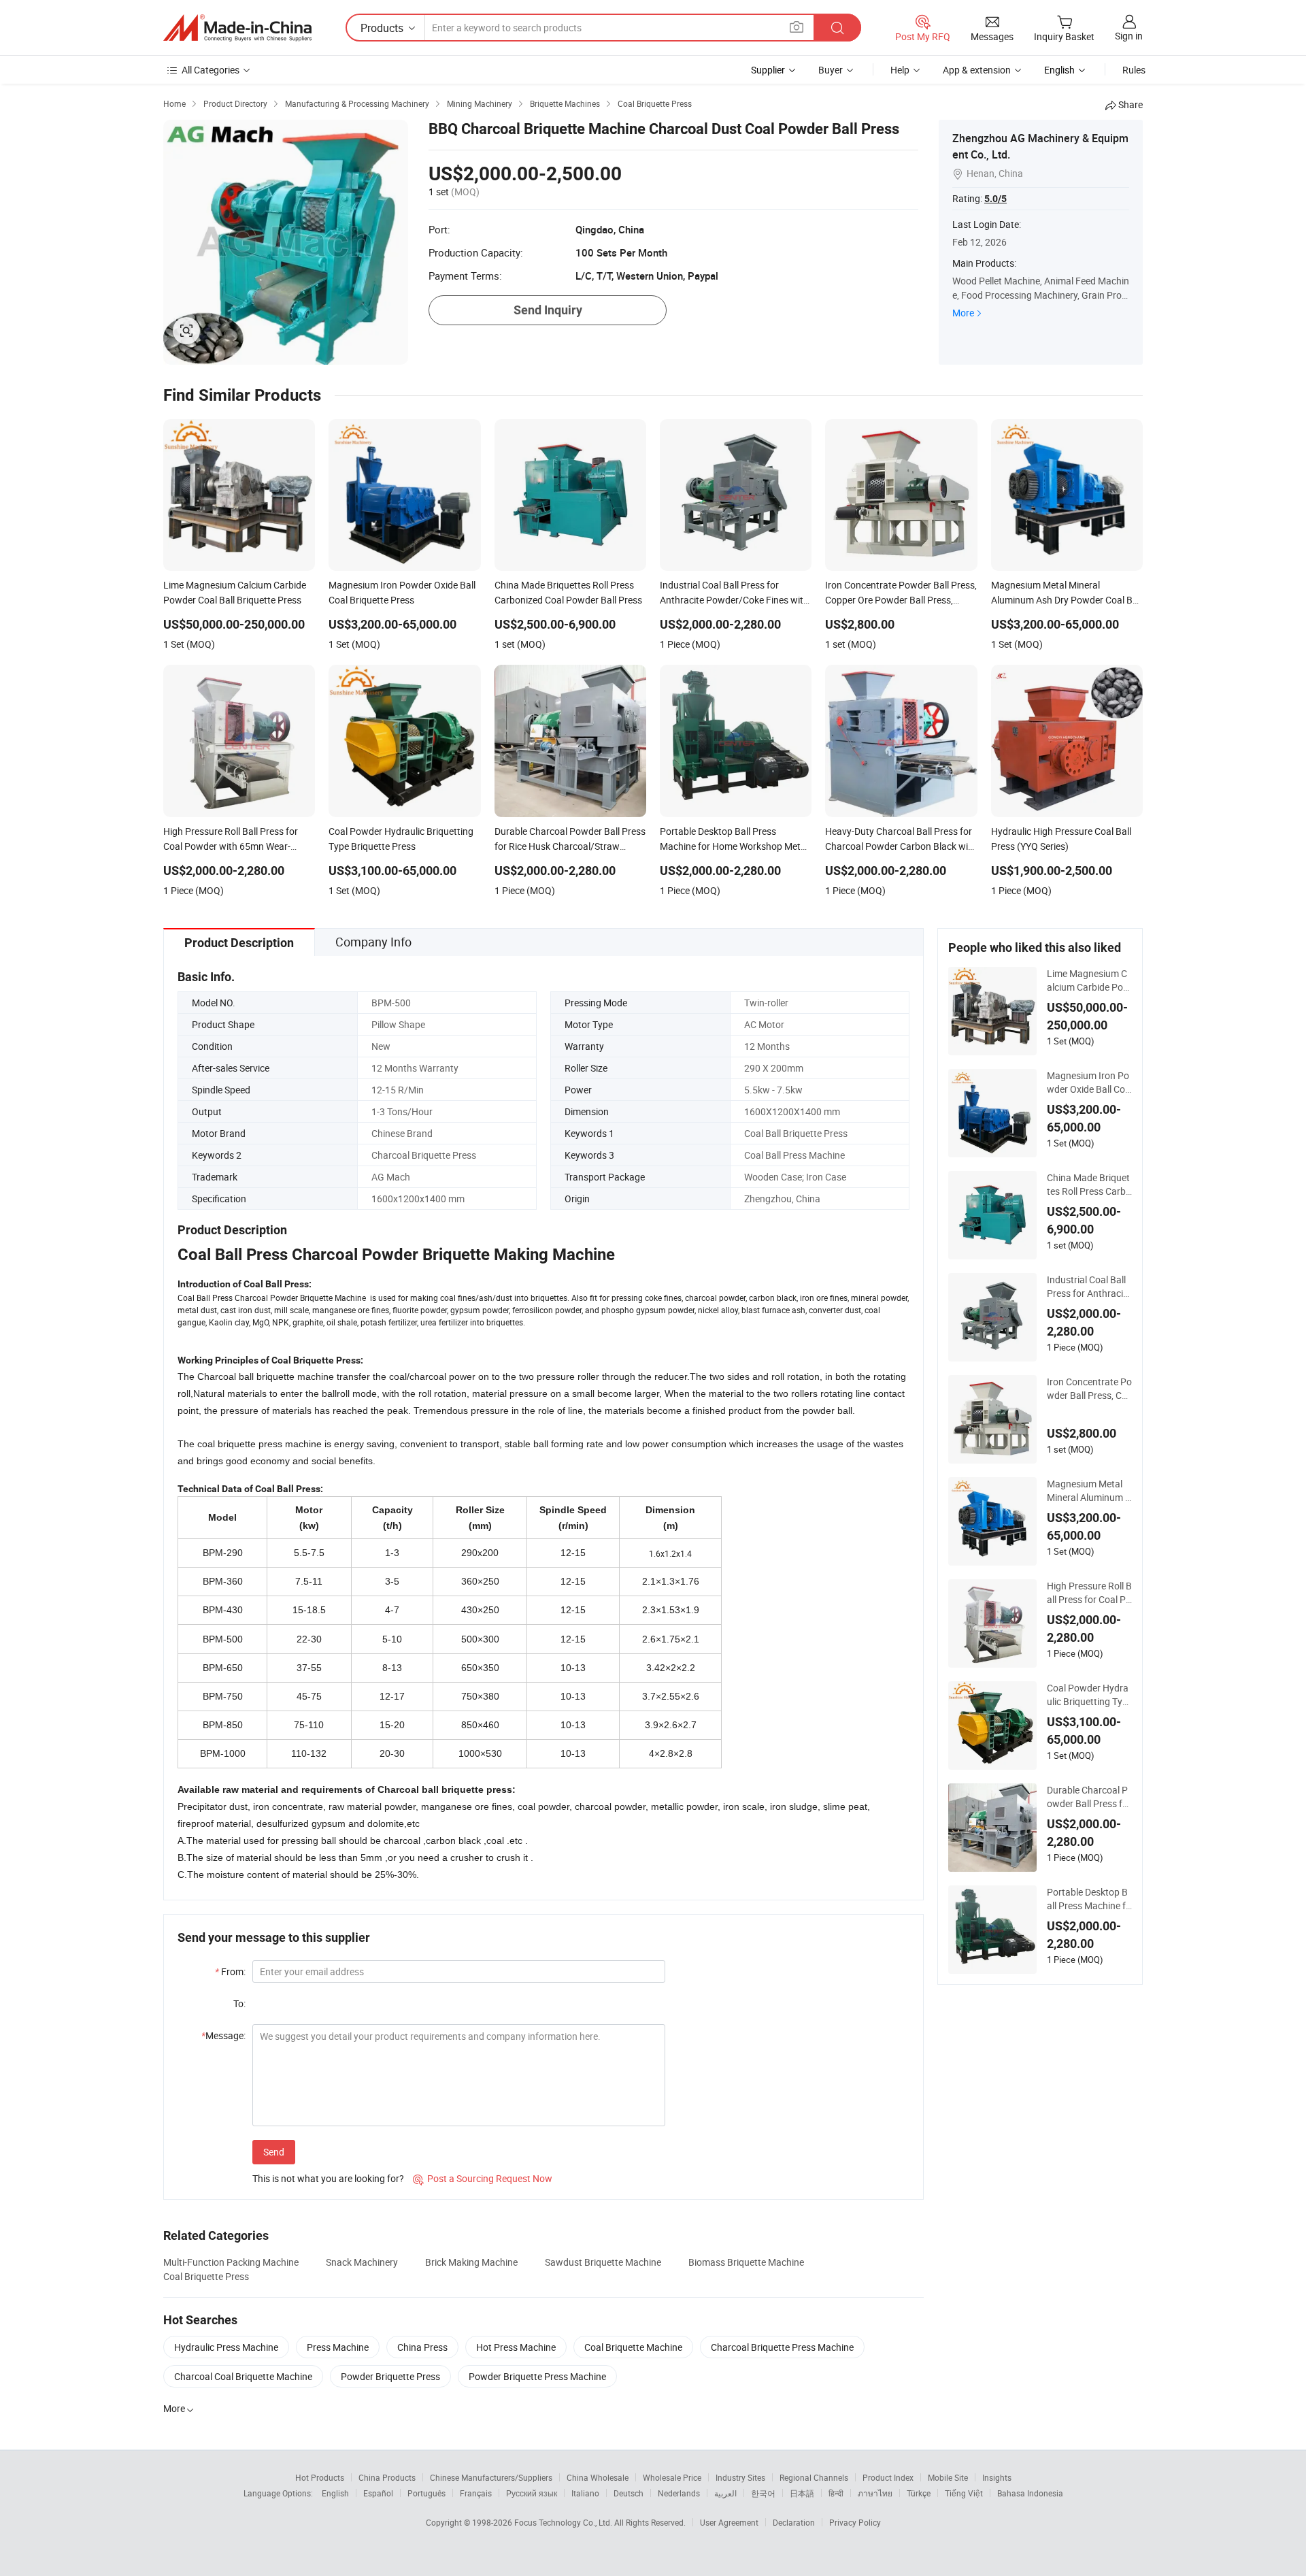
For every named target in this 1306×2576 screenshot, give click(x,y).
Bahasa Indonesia (1030, 2493)
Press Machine (338, 2347)
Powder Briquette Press (390, 2376)
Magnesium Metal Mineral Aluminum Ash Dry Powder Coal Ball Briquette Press (1089, 1491)
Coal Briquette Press (206, 2276)
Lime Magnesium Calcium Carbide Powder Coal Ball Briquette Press (1089, 980)
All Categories (211, 70)
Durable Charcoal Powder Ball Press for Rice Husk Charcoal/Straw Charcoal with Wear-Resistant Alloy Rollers (1089, 1797)
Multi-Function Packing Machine (231, 2262)
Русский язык (532, 2493)
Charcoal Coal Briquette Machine (243, 2376)
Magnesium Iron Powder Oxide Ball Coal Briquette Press (1089, 1083)
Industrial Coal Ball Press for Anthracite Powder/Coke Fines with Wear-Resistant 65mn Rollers (1089, 1287)
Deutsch (629, 2493)
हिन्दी (836, 2493)
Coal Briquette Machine (633, 2347)
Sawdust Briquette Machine (603, 2262)
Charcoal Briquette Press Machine (782, 2347)
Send (274, 2152)
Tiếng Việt (964, 2493)
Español (378, 2493)
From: (230, 1971)
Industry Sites (740, 2477)
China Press (422, 2347)
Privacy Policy (855, 2522)
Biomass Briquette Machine (746, 2262)
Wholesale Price (672, 2477)
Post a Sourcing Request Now (483, 2178)
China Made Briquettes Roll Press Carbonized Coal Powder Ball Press (1089, 1185)
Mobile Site (948, 2477)
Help (900, 70)
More (963, 313)
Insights (997, 2477)
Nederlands (679, 2493)
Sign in (1129, 36)
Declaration (794, 2522)
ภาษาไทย (875, 2493)
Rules (1134, 70)
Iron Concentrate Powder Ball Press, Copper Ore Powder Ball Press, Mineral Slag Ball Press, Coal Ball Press (1089, 1389)
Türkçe (919, 2493)
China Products (387, 2477)
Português (426, 2493)
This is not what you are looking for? (328, 2178)
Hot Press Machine (516, 2347)
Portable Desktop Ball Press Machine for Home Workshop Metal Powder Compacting (1089, 1899)
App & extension (977, 70)
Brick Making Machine (471, 2262)
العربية (725, 2493)
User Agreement (729, 2522)
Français (476, 2493)
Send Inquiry (548, 310)
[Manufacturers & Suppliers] (237, 28)
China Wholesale (598, 2477)
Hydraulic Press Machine (226, 2347)
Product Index (888, 2477)
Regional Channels (814, 2477)
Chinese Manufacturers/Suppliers (491, 2477)
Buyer (831, 70)
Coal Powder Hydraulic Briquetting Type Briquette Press (1088, 1695)
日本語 (802, 2493)
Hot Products (320, 2477)
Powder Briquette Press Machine (537, 2376)
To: (239, 2003)
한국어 (763, 2493)
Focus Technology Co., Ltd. (564, 2522)
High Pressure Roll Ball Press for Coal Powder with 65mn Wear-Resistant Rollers (1089, 1593)
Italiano (585, 2493)
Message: (223, 2035)
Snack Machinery (362, 2262)
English (335, 2493)
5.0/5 (995, 199)
